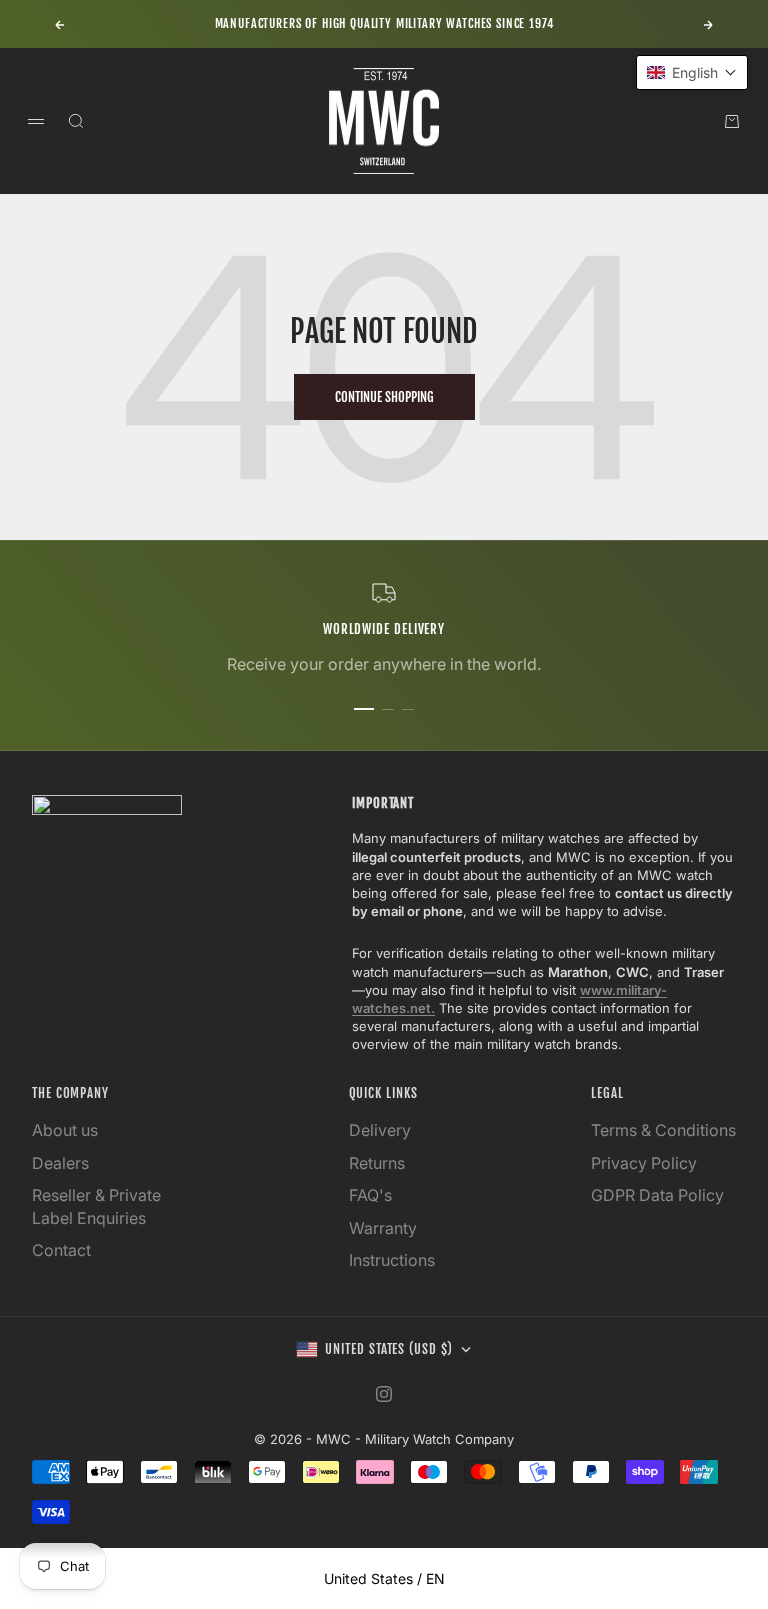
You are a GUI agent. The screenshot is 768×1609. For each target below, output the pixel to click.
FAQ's (370, 1195)
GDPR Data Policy (657, 1195)
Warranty (383, 1228)
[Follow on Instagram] (384, 1394)
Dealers (60, 1163)
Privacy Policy (644, 1163)
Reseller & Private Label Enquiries (96, 1206)
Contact (61, 1250)
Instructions (392, 1260)
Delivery (380, 1130)
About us (65, 1130)
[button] (692, 72)
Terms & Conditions (663, 1130)
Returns (377, 1163)
